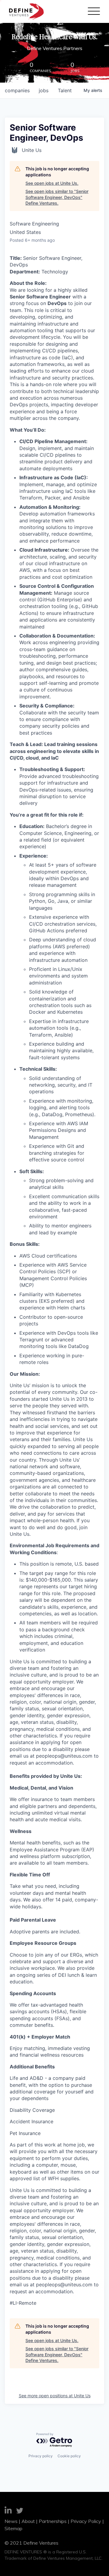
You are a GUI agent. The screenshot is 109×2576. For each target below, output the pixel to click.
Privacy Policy (86, 2521)
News (11, 2521)
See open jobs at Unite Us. (52, 183)
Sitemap (13, 2528)
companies (17, 90)
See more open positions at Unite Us (55, 2396)
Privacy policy (41, 2456)
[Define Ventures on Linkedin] (8, 2511)
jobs (44, 90)
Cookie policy (69, 2456)
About (28, 2521)
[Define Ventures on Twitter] (20, 2511)
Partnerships (53, 2521)
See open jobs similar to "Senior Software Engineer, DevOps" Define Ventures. (57, 197)
